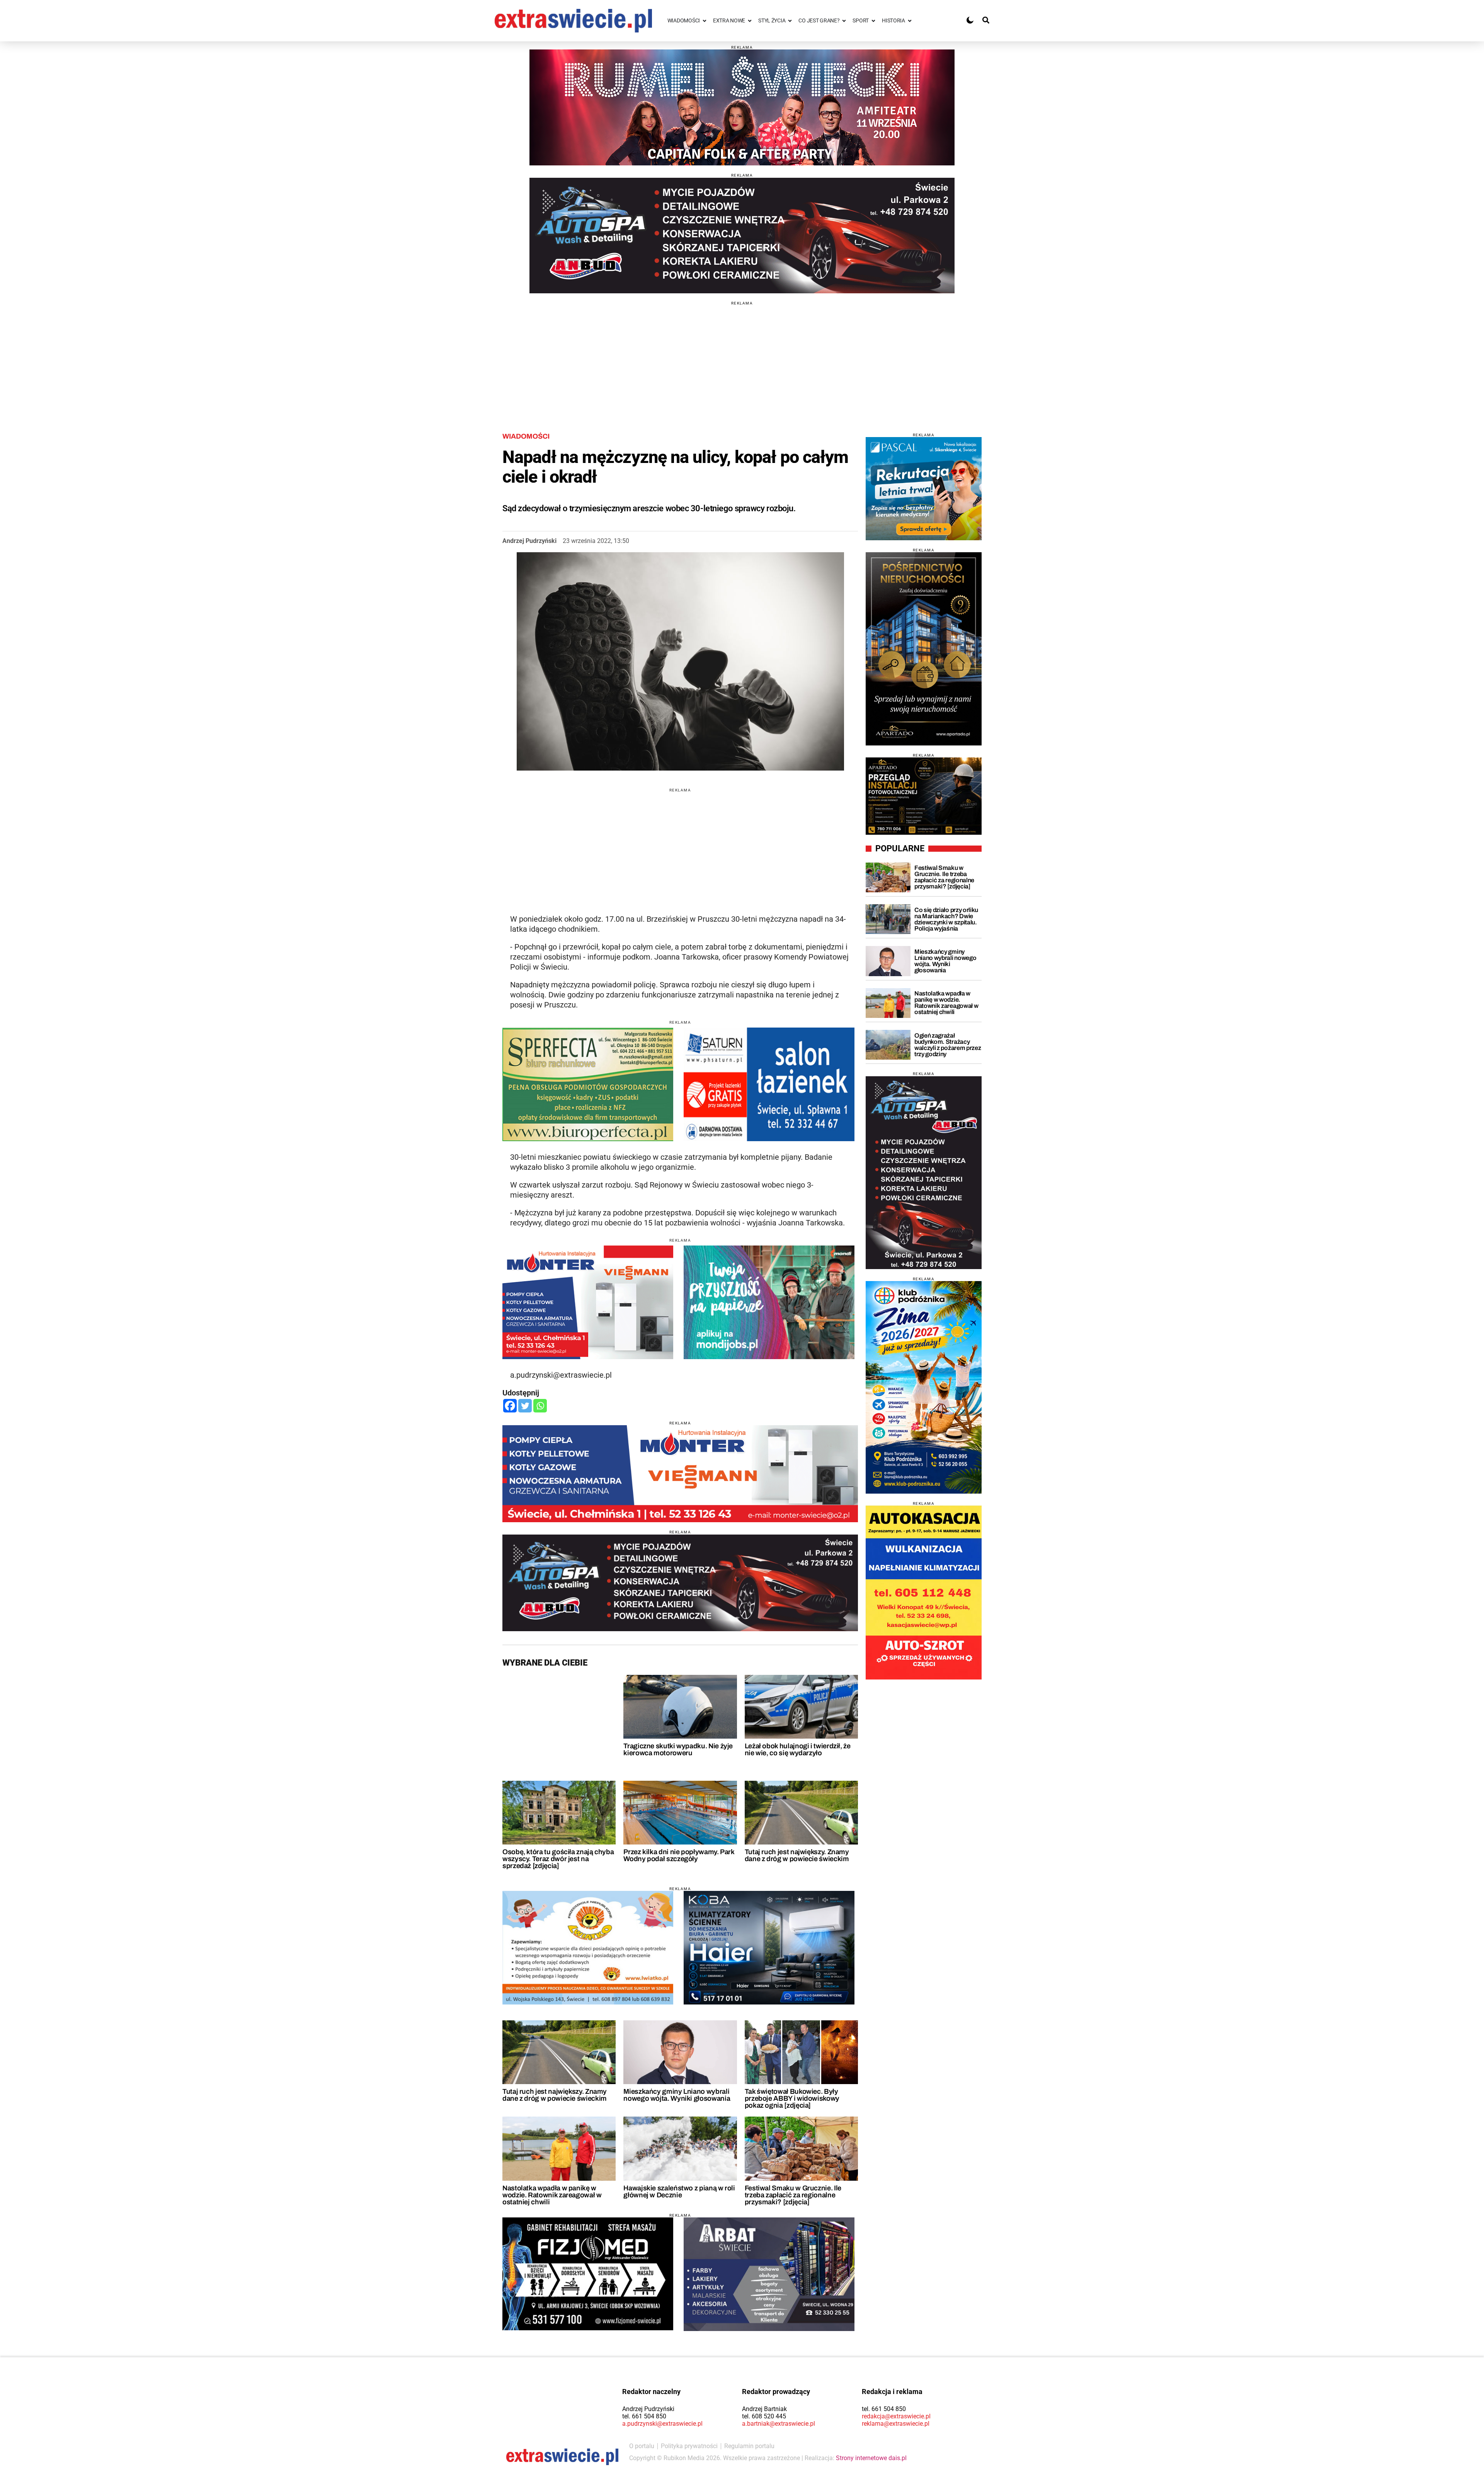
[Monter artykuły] (588, 1302)
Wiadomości (526, 436)
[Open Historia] (910, 21)
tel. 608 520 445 (764, 2416)
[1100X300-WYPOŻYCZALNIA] (742, 235)
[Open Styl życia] (790, 21)
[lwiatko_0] (588, 1948)
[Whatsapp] (540, 1406)
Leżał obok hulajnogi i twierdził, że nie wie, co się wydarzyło (798, 1749)
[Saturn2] (769, 1084)
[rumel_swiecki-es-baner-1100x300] (742, 107)
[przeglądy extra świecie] (924, 796)
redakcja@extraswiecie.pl (896, 2416)
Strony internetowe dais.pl (871, 2458)
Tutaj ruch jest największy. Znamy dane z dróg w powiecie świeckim (797, 1855)
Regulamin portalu (749, 2446)
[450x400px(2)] (924, 489)
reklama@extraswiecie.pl (896, 2424)
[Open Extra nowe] (750, 21)
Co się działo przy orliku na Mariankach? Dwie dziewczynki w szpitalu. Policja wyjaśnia (946, 919)
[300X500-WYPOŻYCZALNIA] (924, 1172)
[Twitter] (525, 1406)
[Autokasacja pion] (924, 1593)
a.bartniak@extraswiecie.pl (779, 2424)
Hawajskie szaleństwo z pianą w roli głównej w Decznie (679, 2192)
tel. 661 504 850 (644, 2416)
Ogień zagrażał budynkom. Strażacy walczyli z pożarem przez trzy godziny (948, 1045)
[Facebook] (510, 1406)
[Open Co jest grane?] (844, 21)
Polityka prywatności (689, 2446)
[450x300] (769, 1948)
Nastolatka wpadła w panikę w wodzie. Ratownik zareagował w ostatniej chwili (552, 2195)
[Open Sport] (873, 21)
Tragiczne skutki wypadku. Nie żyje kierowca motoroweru (678, 1749)
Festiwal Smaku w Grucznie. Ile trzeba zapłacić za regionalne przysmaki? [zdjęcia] (793, 2195)
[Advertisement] (742, 359)
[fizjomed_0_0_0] (588, 2274)
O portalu (642, 2446)
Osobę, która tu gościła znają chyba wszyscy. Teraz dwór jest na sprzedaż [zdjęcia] (558, 1859)
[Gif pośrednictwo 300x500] (924, 649)
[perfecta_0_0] (588, 1084)
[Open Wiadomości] (705, 21)
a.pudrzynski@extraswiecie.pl (662, 2424)
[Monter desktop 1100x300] (680, 1474)
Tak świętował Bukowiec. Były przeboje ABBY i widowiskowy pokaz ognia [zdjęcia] (792, 2098)
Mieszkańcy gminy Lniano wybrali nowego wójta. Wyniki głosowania (677, 2095)
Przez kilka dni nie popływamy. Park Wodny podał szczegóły (679, 1855)
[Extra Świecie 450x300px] (769, 1302)
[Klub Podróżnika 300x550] (924, 1387)
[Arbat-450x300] (769, 2274)
